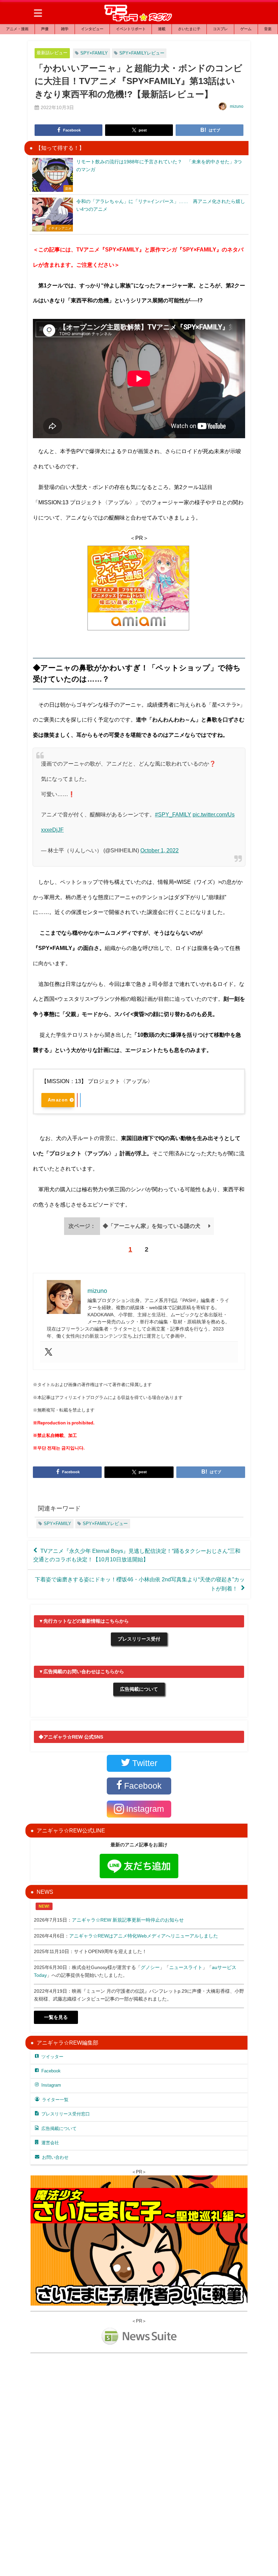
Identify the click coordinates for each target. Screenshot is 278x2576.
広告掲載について (139, 1689)
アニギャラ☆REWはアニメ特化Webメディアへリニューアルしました (144, 1936)
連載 (162, 29)
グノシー (150, 1967)
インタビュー (92, 29)
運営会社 (50, 2143)
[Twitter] (48, 1352)
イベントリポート (131, 29)
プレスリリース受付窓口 (66, 2114)
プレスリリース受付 (139, 1639)
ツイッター (52, 2057)
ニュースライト (186, 1967)
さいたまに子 (189, 29)
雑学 (65, 29)
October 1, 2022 (160, 850)
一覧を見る (56, 2017)
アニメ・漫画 (17, 29)
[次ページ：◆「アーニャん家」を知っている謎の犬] (139, 1233)
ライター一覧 (55, 2100)
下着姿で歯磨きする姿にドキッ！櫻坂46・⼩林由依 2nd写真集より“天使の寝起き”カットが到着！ (140, 1584)
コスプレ (220, 29)
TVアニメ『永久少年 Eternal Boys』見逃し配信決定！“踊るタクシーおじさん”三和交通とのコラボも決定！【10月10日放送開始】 (137, 1555)
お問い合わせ (55, 2157)
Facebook (51, 2071)
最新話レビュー (52, 53)
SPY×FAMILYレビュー (142, 53)
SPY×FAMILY (94, 53)
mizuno (237, 106)
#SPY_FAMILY (173, 814)
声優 (45, 29)
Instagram (51, 2085)
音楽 (268, 29)
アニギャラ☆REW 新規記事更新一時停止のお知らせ (128, 1920)
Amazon (58, 1100)
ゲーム (246, 29)
